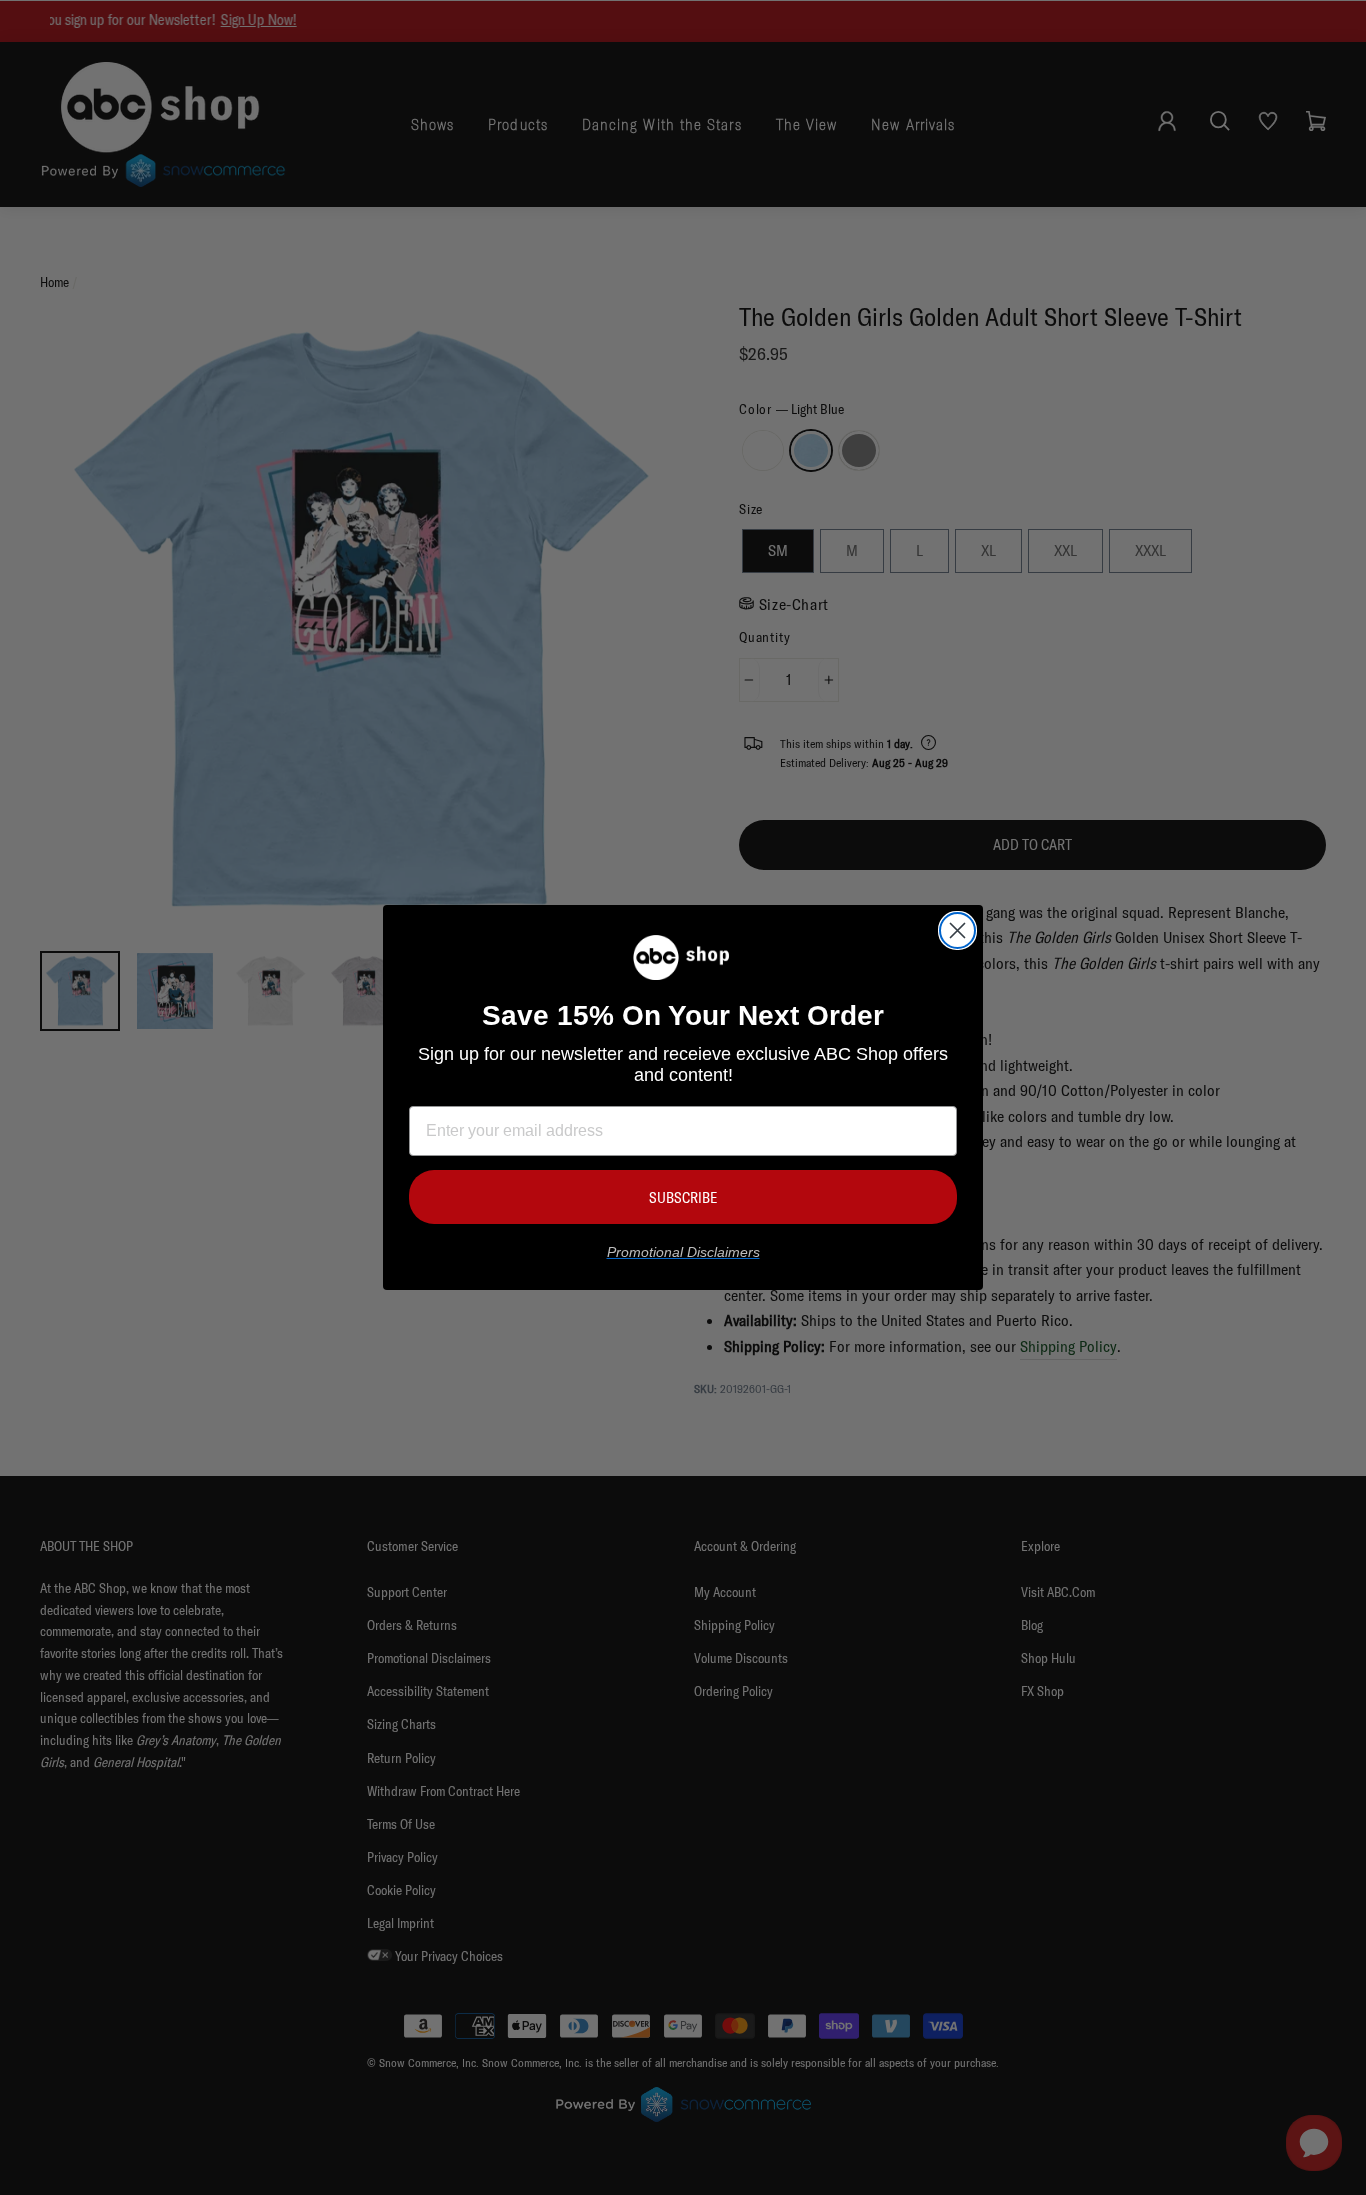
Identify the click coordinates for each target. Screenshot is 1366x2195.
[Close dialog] (957, 930)
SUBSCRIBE (683, 1197)
